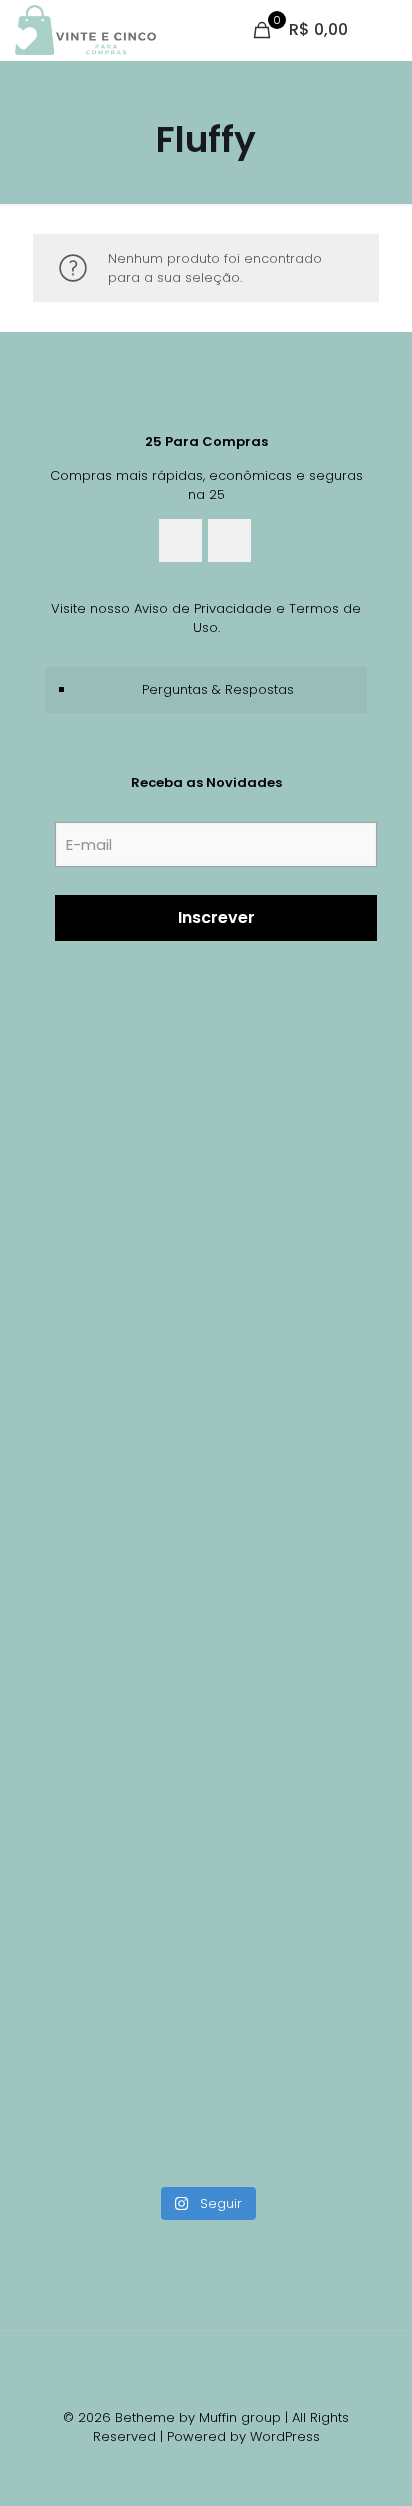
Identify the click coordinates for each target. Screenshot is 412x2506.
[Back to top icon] (206, 2372)
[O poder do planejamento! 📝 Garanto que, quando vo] (206, 2080)
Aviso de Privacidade (203, 608)
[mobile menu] (385, 30)
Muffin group (240, 2417)
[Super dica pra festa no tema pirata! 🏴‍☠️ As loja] (206, 1699)
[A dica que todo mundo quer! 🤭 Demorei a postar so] (206, 1889)
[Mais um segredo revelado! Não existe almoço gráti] (206, 1509)
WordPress (285, 2436)
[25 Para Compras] (85, 30)
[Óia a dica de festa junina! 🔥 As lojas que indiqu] (206, 1128)
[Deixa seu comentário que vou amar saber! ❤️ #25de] (206, 1318)
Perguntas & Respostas (218, 689)
